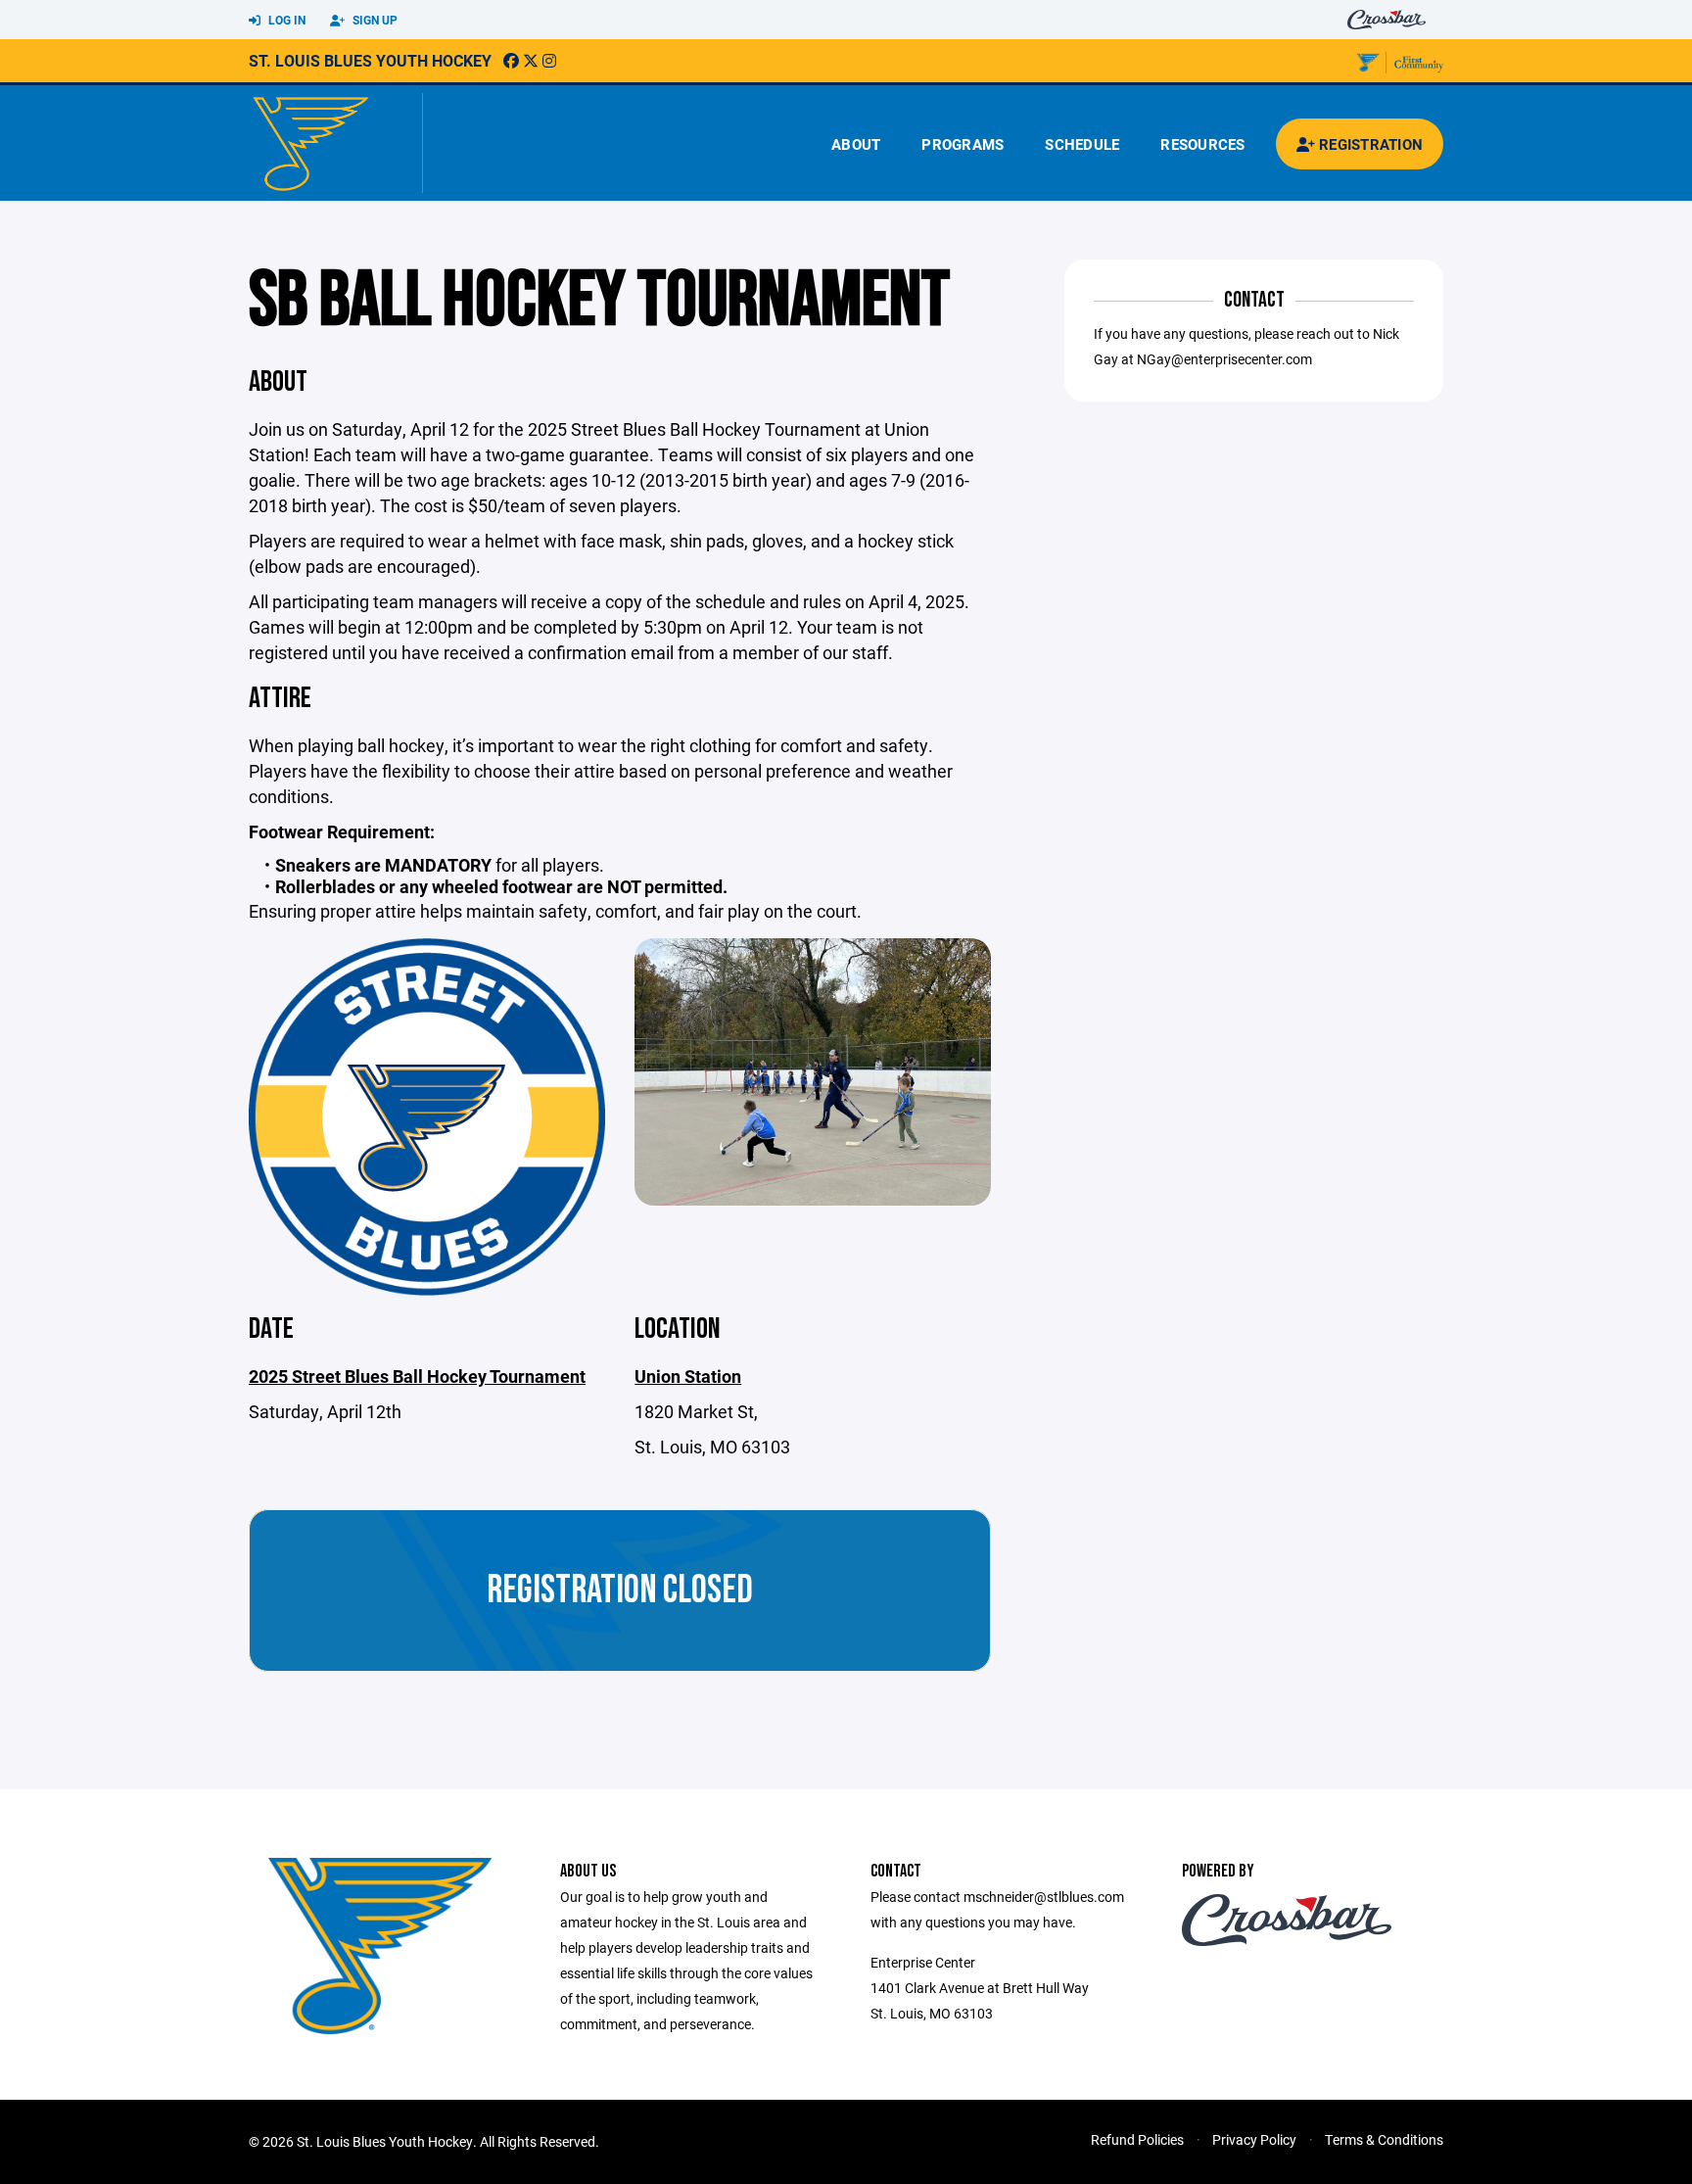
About (856, 144)
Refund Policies (1137, 2139)
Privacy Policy (1254, 2139)
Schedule (1082, 144)
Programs (963, 144)
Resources (1202, 144)
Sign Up (374, 20)
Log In (285, 20)
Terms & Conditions (1384, 2139)
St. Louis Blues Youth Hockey (370, 60)
